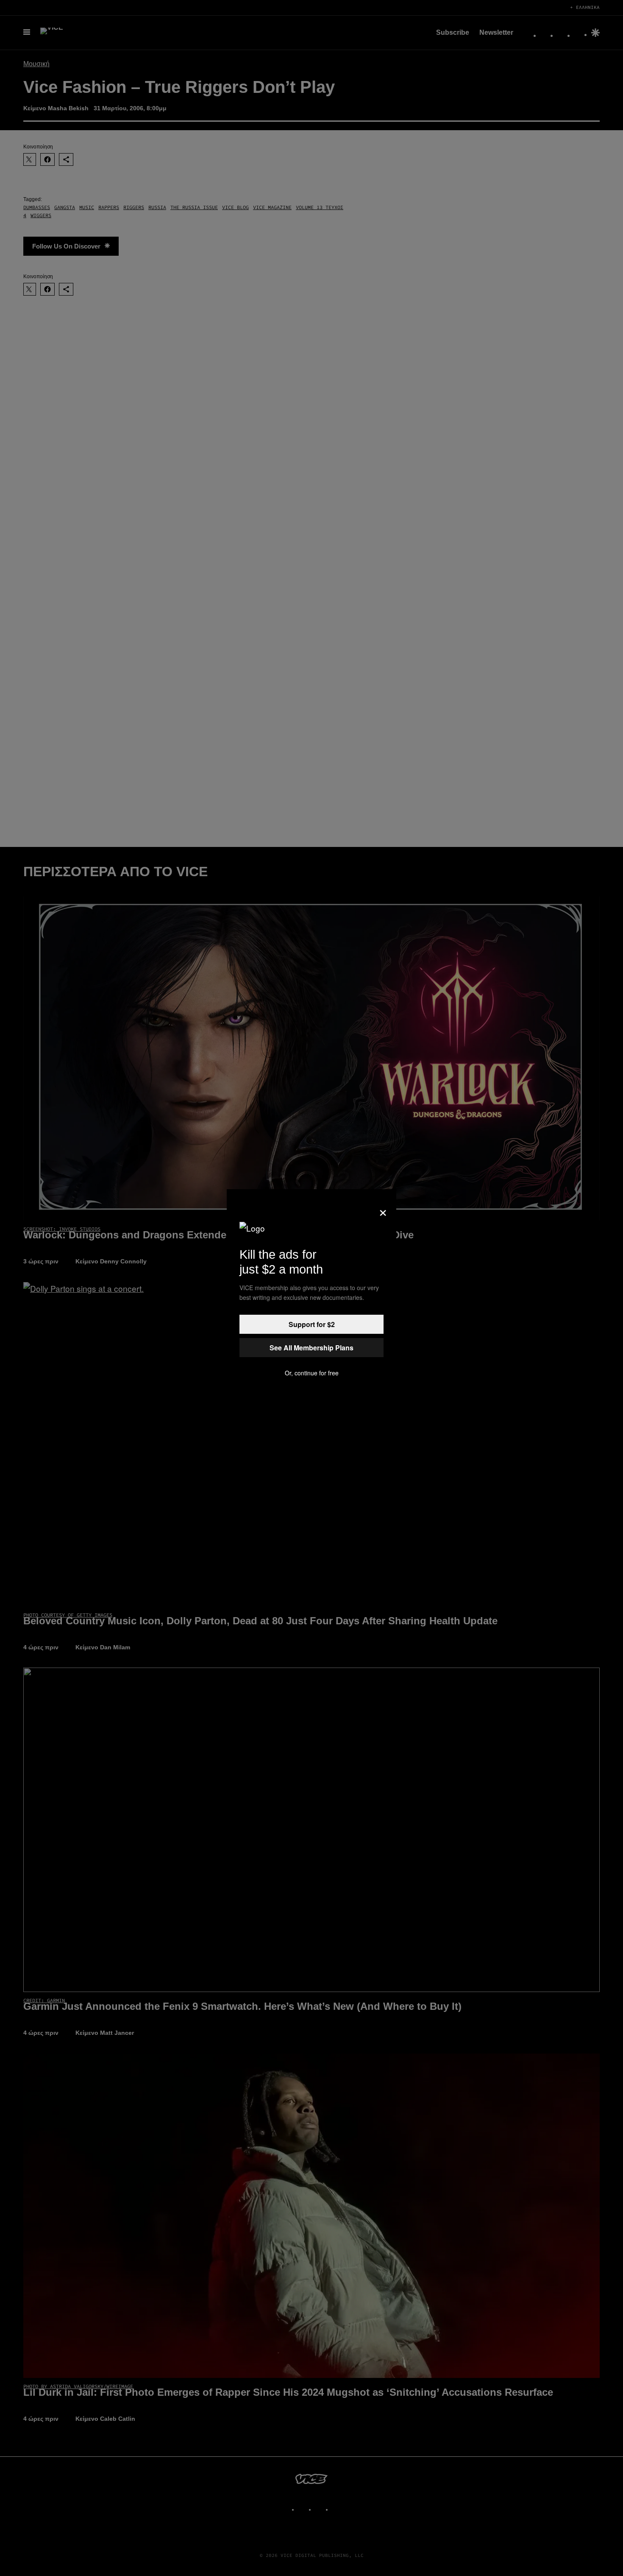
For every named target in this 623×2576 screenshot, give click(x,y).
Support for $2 (312, 1324)
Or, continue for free (312, 1373)
